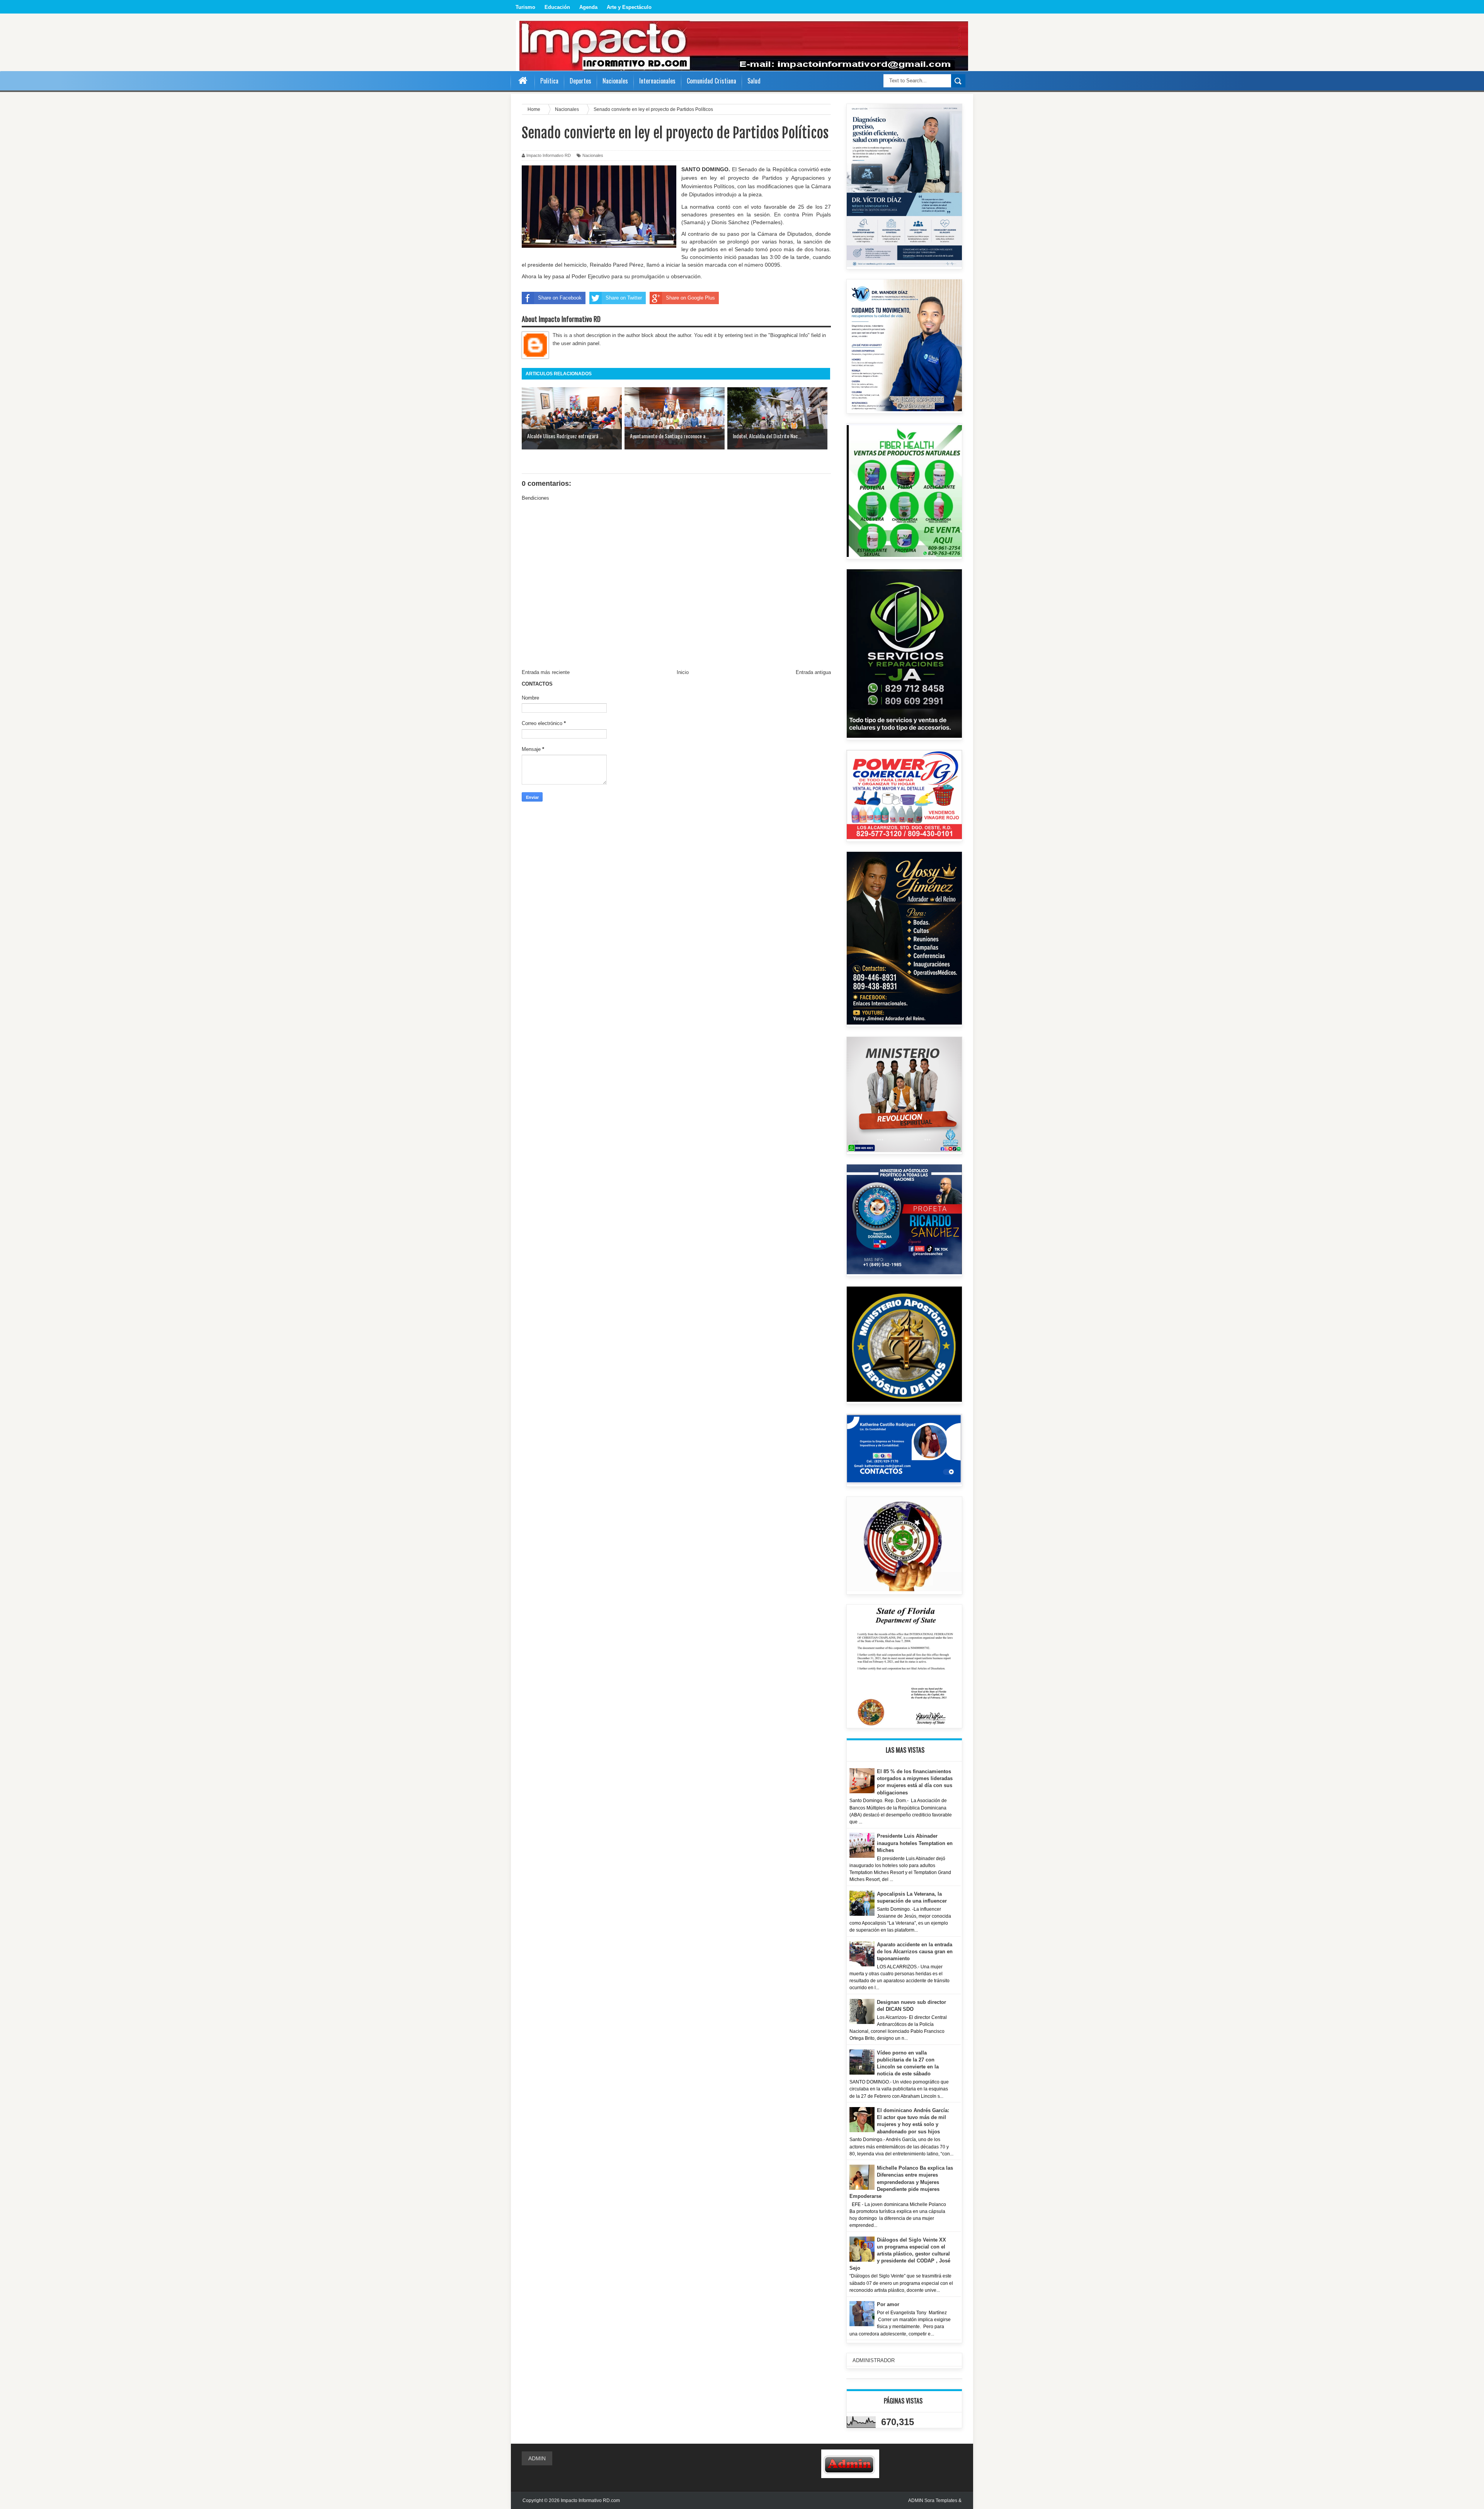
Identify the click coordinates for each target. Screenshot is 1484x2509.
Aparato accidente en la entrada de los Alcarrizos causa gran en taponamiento (915, 1952)
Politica (549, 81)
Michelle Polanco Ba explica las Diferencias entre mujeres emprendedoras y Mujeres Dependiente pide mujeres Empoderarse (901, 2182)
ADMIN (537, 2458)
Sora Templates (941, 2500)
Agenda (588, 7)
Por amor (888, 2304)
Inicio (683, 672)
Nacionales (593, 155)
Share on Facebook (560, 298)
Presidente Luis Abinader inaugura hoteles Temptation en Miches (915, 1843)
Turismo (525, 7)
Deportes (580, 81)
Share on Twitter (624, 298)
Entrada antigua (813, 672)
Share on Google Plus (690, 298)
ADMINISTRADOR (874, 2360)
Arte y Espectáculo (629, 7)
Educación (557, 7)
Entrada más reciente (546, 672)
